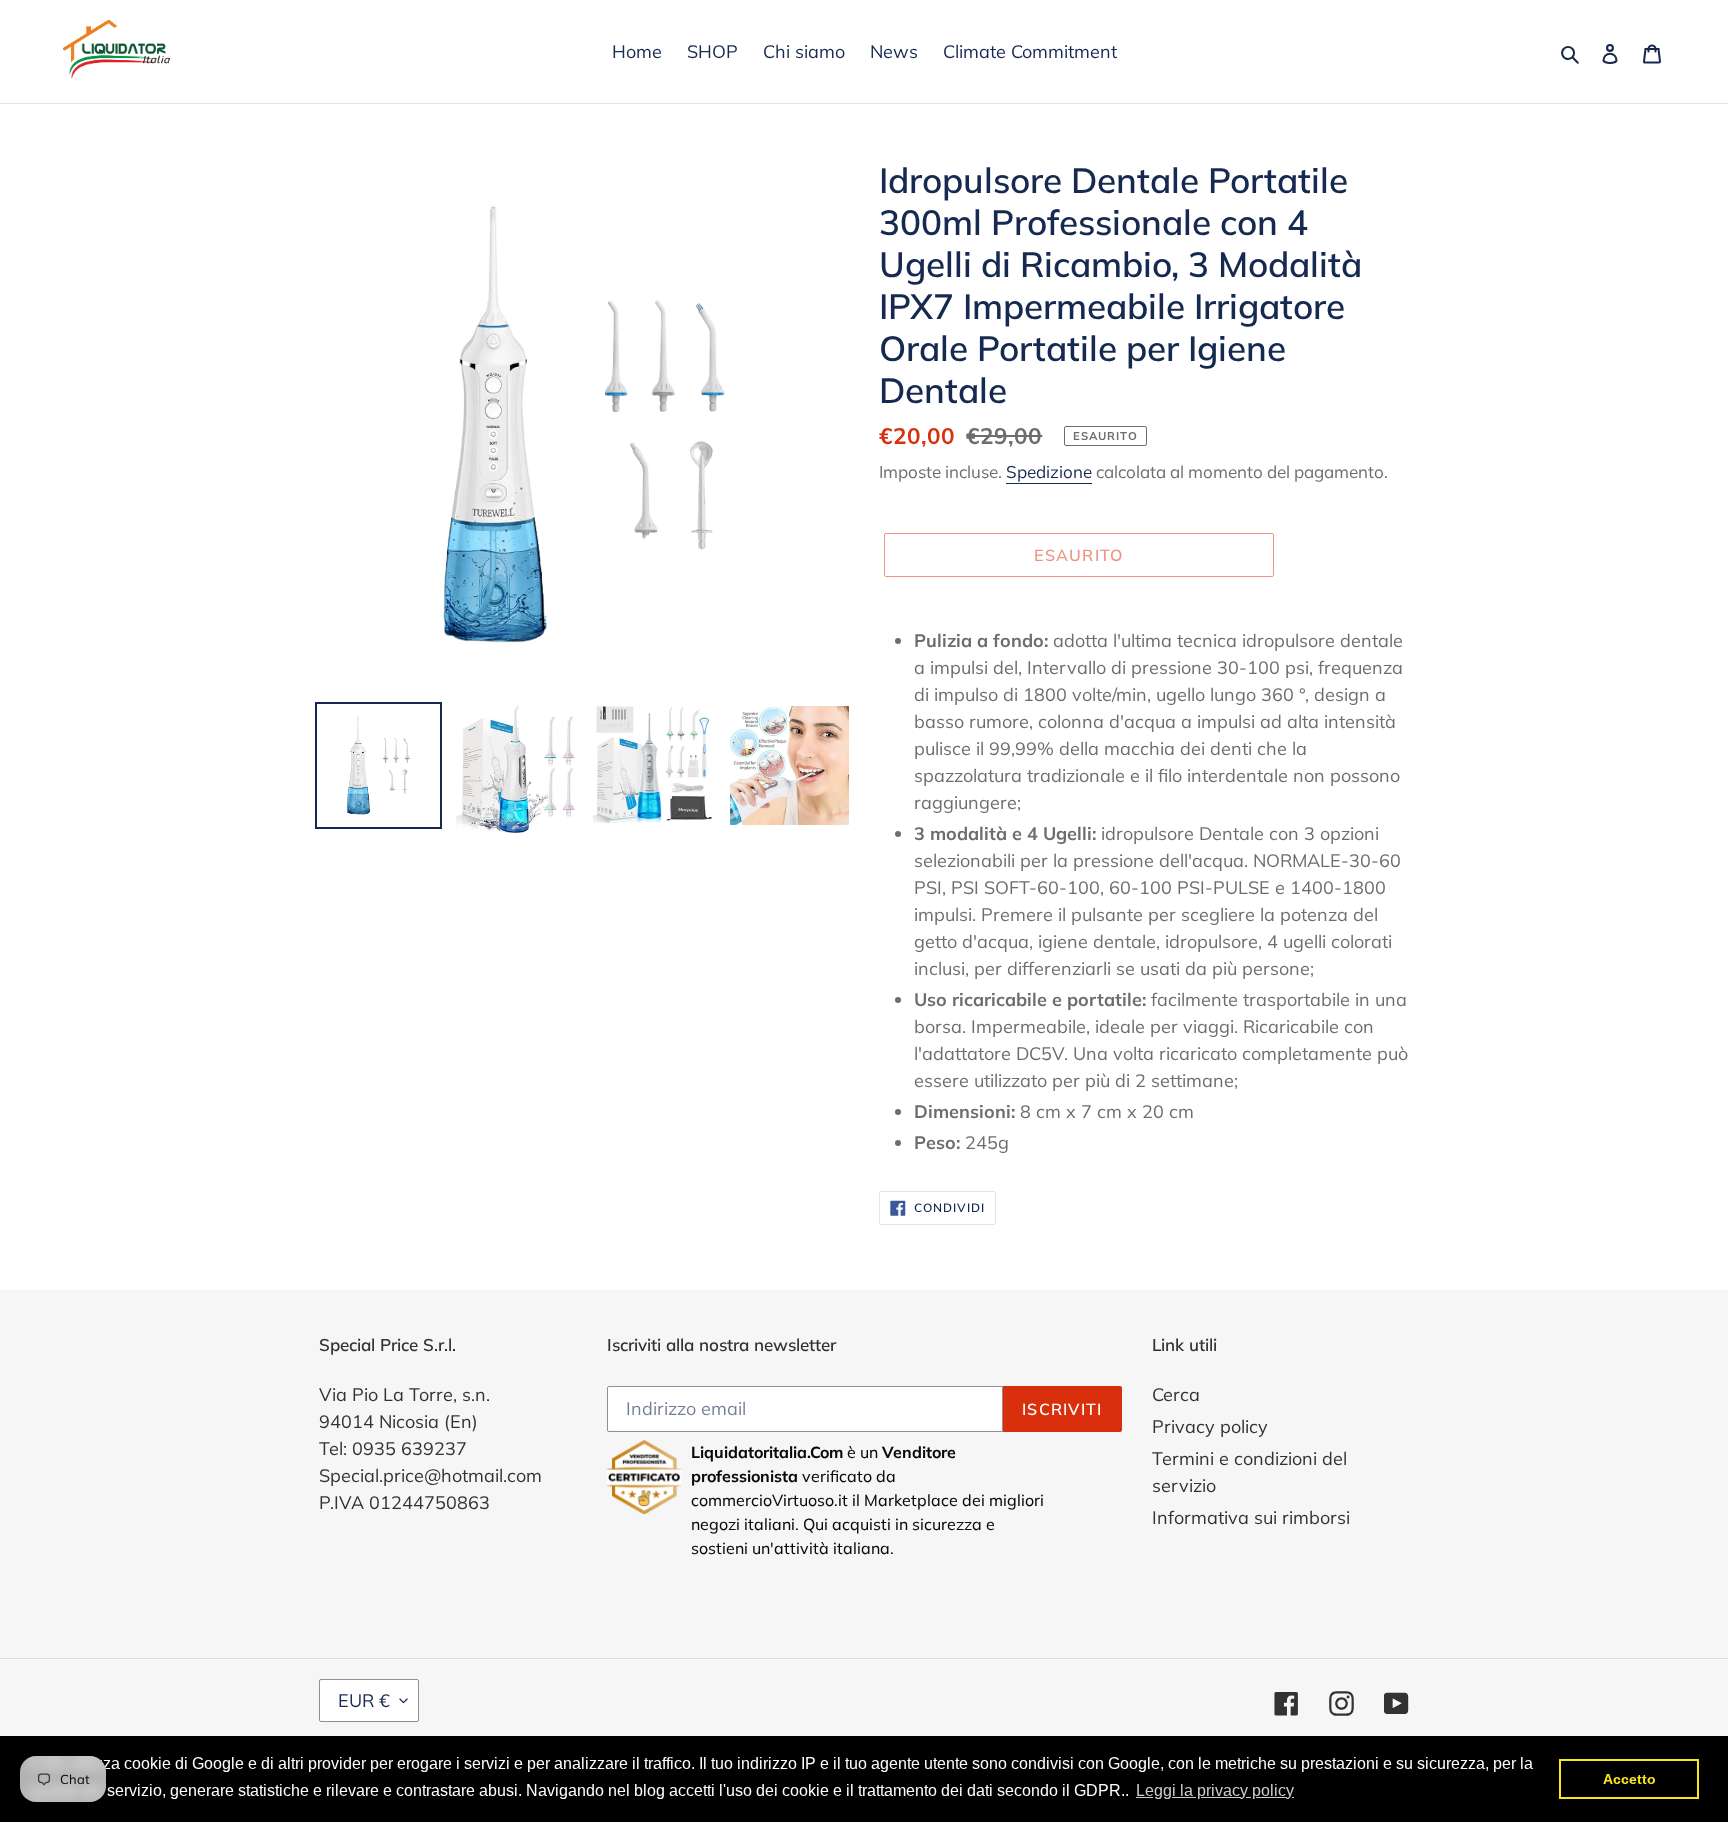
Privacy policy (1210, 1426)
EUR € (364, 1700)
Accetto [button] (1629, 1779)
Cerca (1176, 1394)
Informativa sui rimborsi (1251, 1517)
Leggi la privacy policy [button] (1215, 1790)
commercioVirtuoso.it (769, 1500)
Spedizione (1049, 471)
